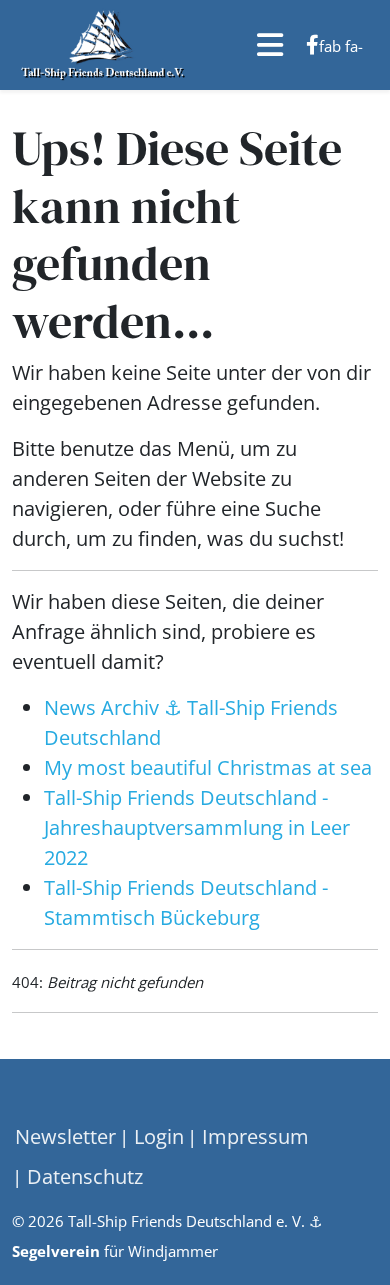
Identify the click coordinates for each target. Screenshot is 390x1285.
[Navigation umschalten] (29, 1102)
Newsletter (65, 1136)
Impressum (253, 1136)
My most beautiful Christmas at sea (208, 767)
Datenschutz (82, 1176)
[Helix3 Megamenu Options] (270, 45)
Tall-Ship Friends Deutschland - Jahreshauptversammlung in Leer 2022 (197, 827)
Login (156, 1136)
